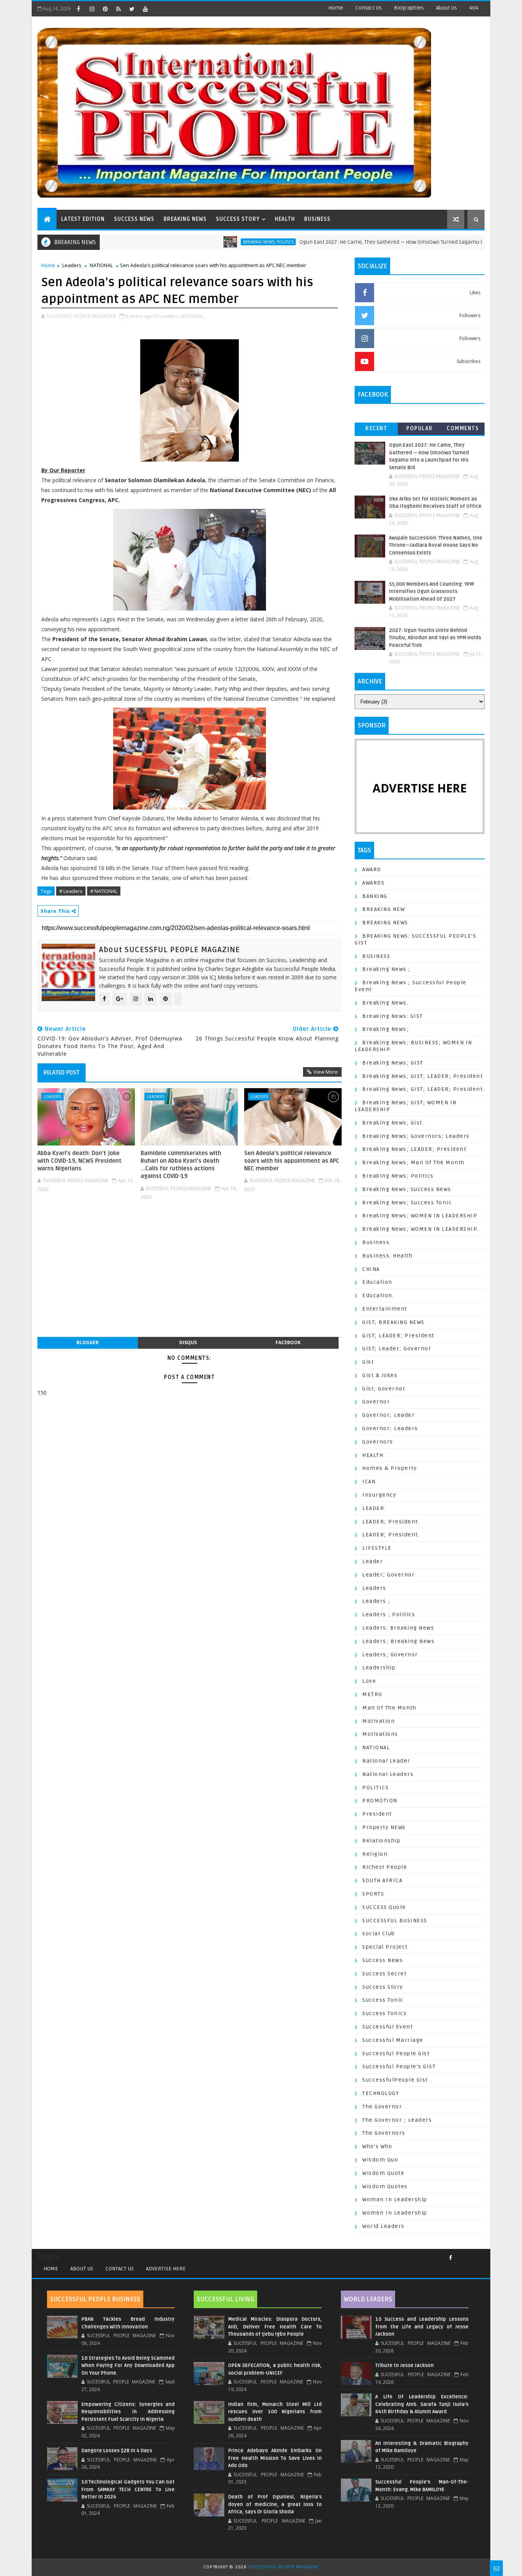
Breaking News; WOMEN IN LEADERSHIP (420, 1216)
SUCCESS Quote (384, 1907)
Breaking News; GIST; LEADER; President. (423, 1089)
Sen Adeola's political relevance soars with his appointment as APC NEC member (292, 1161)
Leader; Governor (388, 1575)
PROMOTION (380, 1801)
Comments (463, 429)
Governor (376, 1402)
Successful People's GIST (399, 2066)
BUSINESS (317, 219)
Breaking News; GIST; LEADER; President (422, 1076)
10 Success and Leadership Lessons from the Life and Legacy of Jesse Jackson (422, 2327)
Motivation (379, 1721)
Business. (377, 1242)
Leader (373, 1561)
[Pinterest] (481, 2255)
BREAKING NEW (383, 909)
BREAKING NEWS (185, 219)
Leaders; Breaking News (398, 1641)
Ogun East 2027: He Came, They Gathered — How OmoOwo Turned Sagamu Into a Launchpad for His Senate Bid (374, 242)
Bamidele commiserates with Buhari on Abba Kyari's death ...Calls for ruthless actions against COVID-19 (181, 1165)
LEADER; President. (391, 1535)
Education (377, 1282)
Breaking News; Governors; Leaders (416, 1136)
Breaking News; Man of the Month (413, 1162)
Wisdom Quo (380, 2160)
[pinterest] (105, 9)
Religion (375, 1854)
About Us (447, 8)
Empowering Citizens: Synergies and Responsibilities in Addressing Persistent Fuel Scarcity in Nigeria (128, 2412)
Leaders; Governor (390, 1655)
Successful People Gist (396, 2054)
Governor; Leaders (390, 1428)
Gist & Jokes (380, 1375)
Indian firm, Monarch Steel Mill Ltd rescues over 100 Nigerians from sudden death (275, 2412)
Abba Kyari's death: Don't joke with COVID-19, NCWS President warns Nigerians (79, 1161)
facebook (288, 1342)
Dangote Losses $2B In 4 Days (117, 2451)
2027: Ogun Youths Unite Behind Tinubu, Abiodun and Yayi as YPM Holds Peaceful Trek (435, 638)
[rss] (118, 9)
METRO (372, 1694)
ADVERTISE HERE (166, 2269)
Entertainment (385, 1309)
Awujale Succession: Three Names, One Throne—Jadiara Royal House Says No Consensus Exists (436, 545)
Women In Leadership (395, 2213)
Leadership (379, 1668)
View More (326, 1072)
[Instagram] (464, 2255)
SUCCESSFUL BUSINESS (395, 1921)
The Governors (384, 2133)
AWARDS (373, 883)
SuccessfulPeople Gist (395, 2080)
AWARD (372, 869)
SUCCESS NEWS (134, 219)
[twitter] (132, 9)
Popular (420, 429)
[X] (458, 2255)
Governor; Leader (388, 1415)
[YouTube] (469, 2255)
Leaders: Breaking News (398, 1628)
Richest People (385, 1867)
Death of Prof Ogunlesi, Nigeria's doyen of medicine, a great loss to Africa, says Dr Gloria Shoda (275, 2504)
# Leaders (71, 891)
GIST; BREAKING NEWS (393, 1322)
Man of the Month (389, 1708)
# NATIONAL (104, 891)
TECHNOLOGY (381, 2093)
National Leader (386, 1761)
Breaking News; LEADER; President (414, 1149)
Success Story (383, 1987)
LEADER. (374, 1508)
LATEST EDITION (83, 219)
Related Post (62, 1073)
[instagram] (92, 9)
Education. (378, 1295)
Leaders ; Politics (389, 1614)
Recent (376, 429)
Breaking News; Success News (407, 1189)
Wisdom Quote (383, 2173)
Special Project (385, 1947)
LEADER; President (390, 1522)
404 (474, 8)
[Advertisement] (190, 1273)
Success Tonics (384, 2013)
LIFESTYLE (377, 1548)
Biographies (409, 8)
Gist (368, 1362)
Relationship (381, 1841)
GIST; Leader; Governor (397, 1349)
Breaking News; (386, 1029)
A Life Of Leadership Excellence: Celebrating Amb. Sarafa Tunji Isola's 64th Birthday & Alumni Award (422, 2404)
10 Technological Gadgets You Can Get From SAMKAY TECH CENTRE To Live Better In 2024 (128, 2489)
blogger (88, 1342)
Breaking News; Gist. (393, 1123)
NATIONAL (101, 265)
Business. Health (387, 1256)
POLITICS (375, 1788)
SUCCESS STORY (238, 219)
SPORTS (373, 1894)
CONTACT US (120, 2269)
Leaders (72, 265)
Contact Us (369, 8)
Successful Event (387, 2027)
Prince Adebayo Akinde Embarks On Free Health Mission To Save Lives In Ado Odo (275, 2458)
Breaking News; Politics (209, 242)
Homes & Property (390, 1468)
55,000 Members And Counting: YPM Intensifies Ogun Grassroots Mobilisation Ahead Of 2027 (431, 592)
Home (336, 8)
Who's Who (377, 2146)
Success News (383, 1960)
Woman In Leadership (395, 2199)
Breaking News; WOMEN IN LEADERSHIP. (421, 1229)
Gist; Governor (384, 1389)
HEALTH (285, 219)
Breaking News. (385, 1003)
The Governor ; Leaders (397, 2120)
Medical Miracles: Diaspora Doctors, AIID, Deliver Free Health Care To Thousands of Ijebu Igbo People (275, 2327)
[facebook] (78, 9)
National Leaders (388, 1774)
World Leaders (383, 2226)
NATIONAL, (193, 316)
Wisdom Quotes (385, 2186)
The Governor (382, 2107)
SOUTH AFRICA (382, 1880)
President (377, 1814)
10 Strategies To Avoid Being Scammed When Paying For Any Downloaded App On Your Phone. (128, 2366)
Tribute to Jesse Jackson (404, 2365)
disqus (188, 1342)
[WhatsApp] (475, 2255)
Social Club (379, 1934)
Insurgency (379, 1495)
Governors (378, 1442)
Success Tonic (383, 2000)
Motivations (380, 1734)
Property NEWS (384, 1827)
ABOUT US (82, 2269)
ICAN (369, 1482)
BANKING (375, 896)
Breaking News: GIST (393, 1016)
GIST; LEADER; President (398, 1336)
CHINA (371, 1269)
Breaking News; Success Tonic (407, 1203)
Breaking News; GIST (393, 1063)
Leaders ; (376, 1601)
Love (369, 1681)
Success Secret (384, 1974)
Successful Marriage (393, 2040)
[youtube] (145, 9)
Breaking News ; (387, 969)
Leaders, (169, 316)
